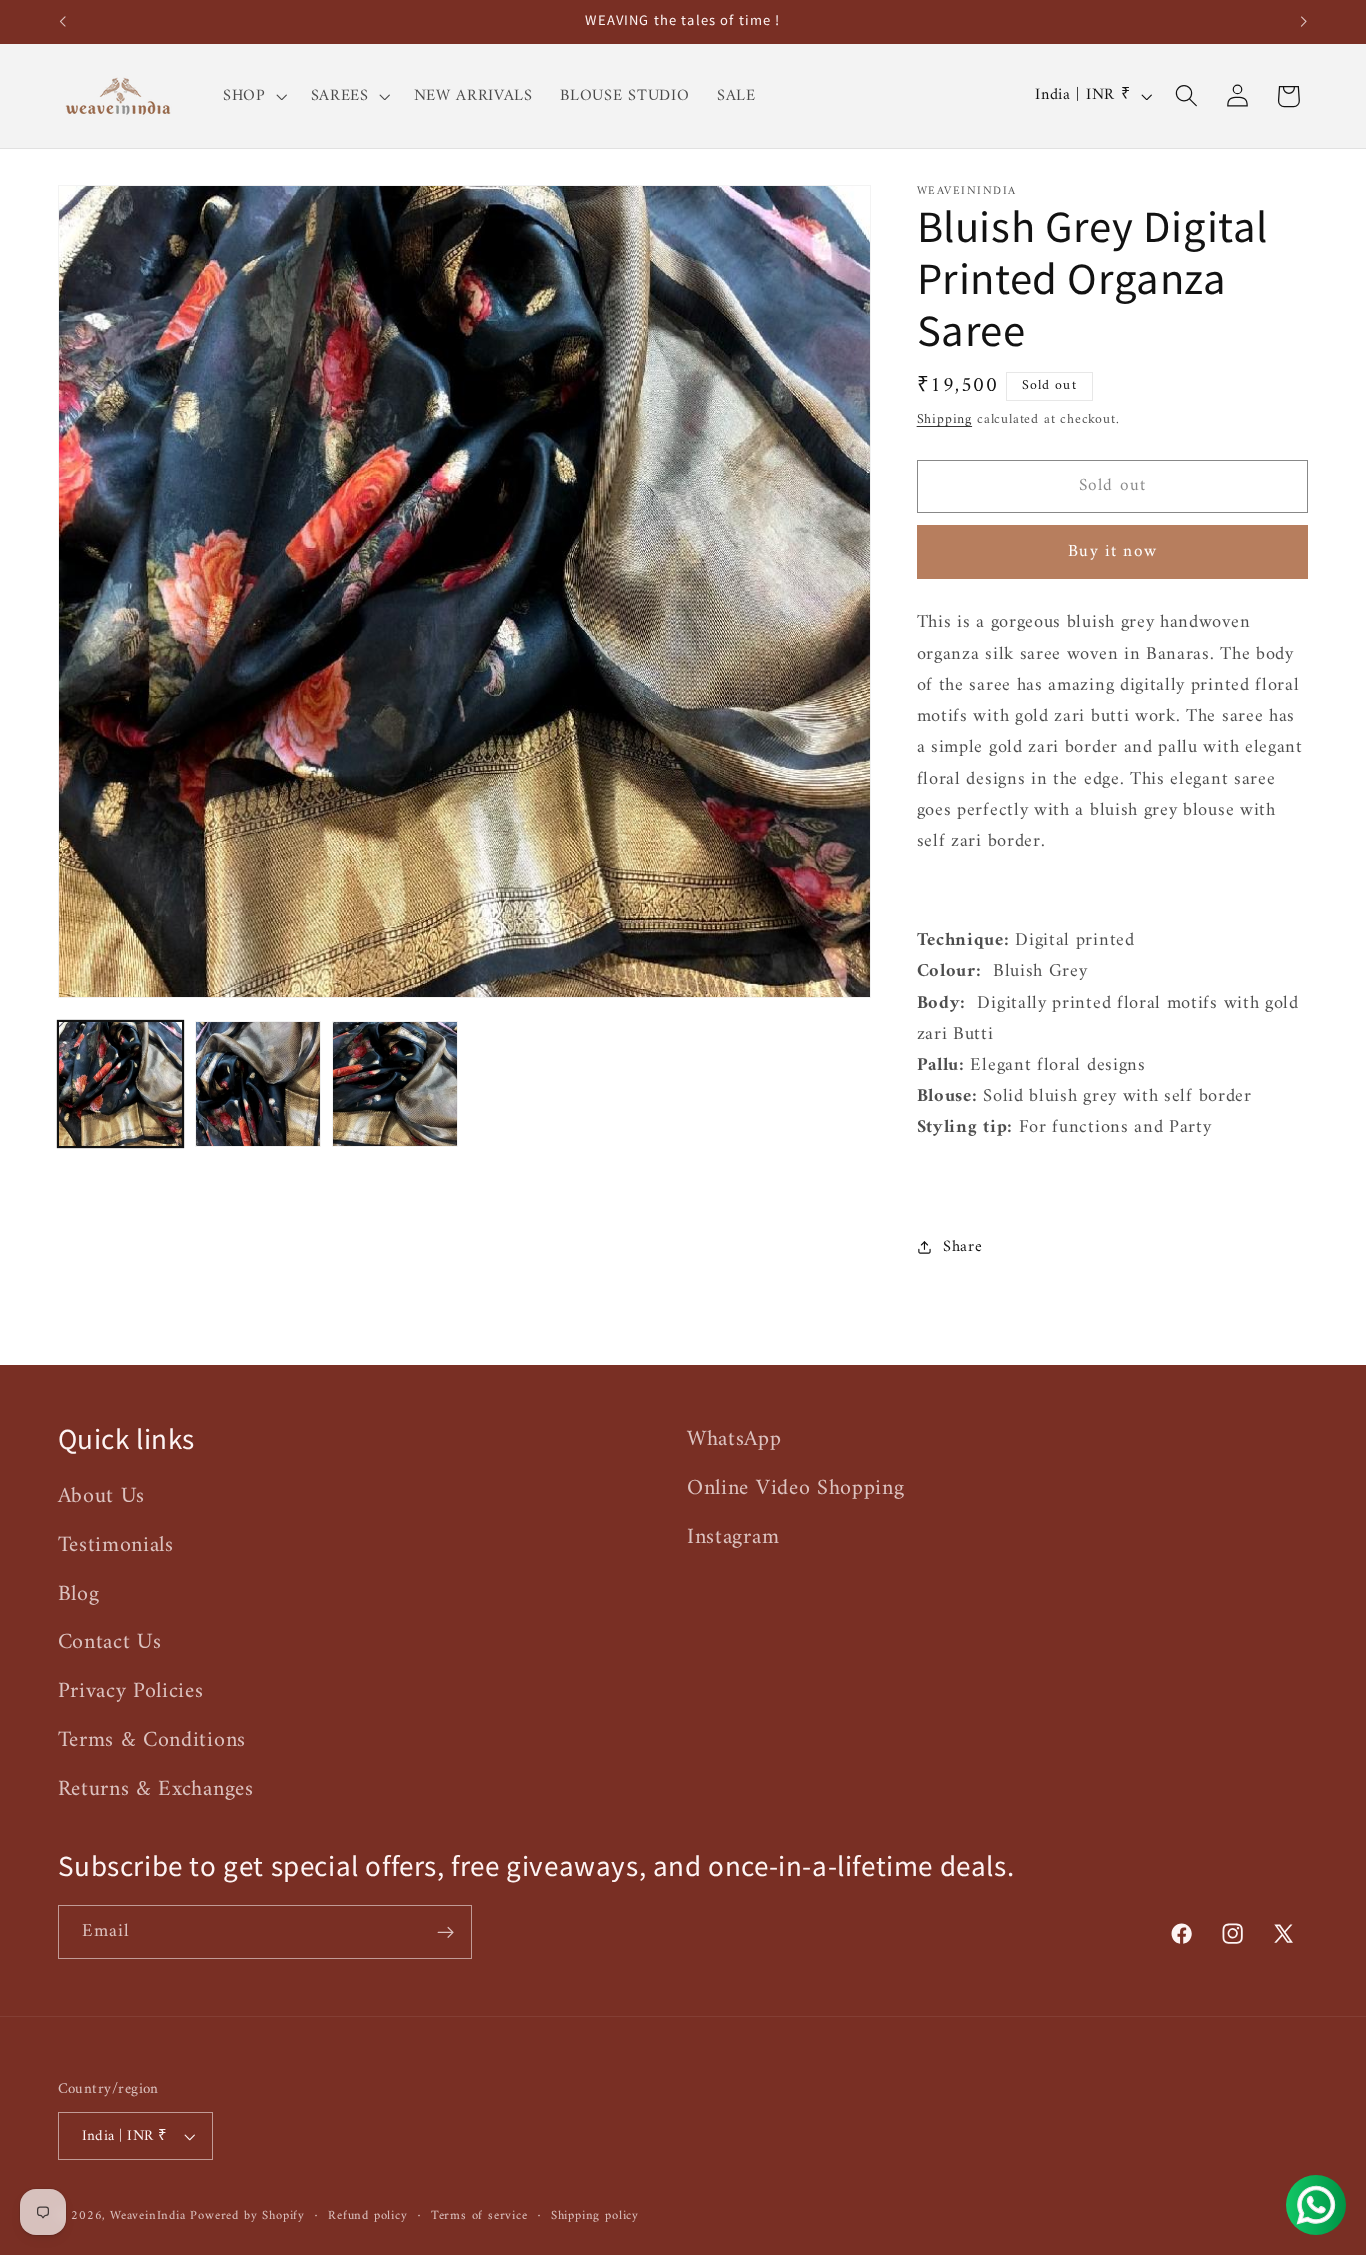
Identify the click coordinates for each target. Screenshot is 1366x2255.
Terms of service (479, 2216)
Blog (79, 1594)
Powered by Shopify (247, 2216)
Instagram (733, 1537)
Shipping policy (595, 2216)
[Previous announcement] (62, 22)
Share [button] (962, 1246)
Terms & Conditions (152, 1740)
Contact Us (110, 1642)
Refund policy (367, 2216)
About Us (102, 1497)
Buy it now (1112, 552)
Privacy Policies (131, 1691)
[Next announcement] (1304, 22)
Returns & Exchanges (156, 1789)
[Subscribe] (445, 1932)
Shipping (944, 418)
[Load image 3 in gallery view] (395, 1084)
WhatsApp (734, 1440)
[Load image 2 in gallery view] (258, 1084)
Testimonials (116, 1545)
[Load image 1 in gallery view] (121, 1084)
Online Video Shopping (796, 1488)
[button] (253, 96)
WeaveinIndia (148, 2216)
